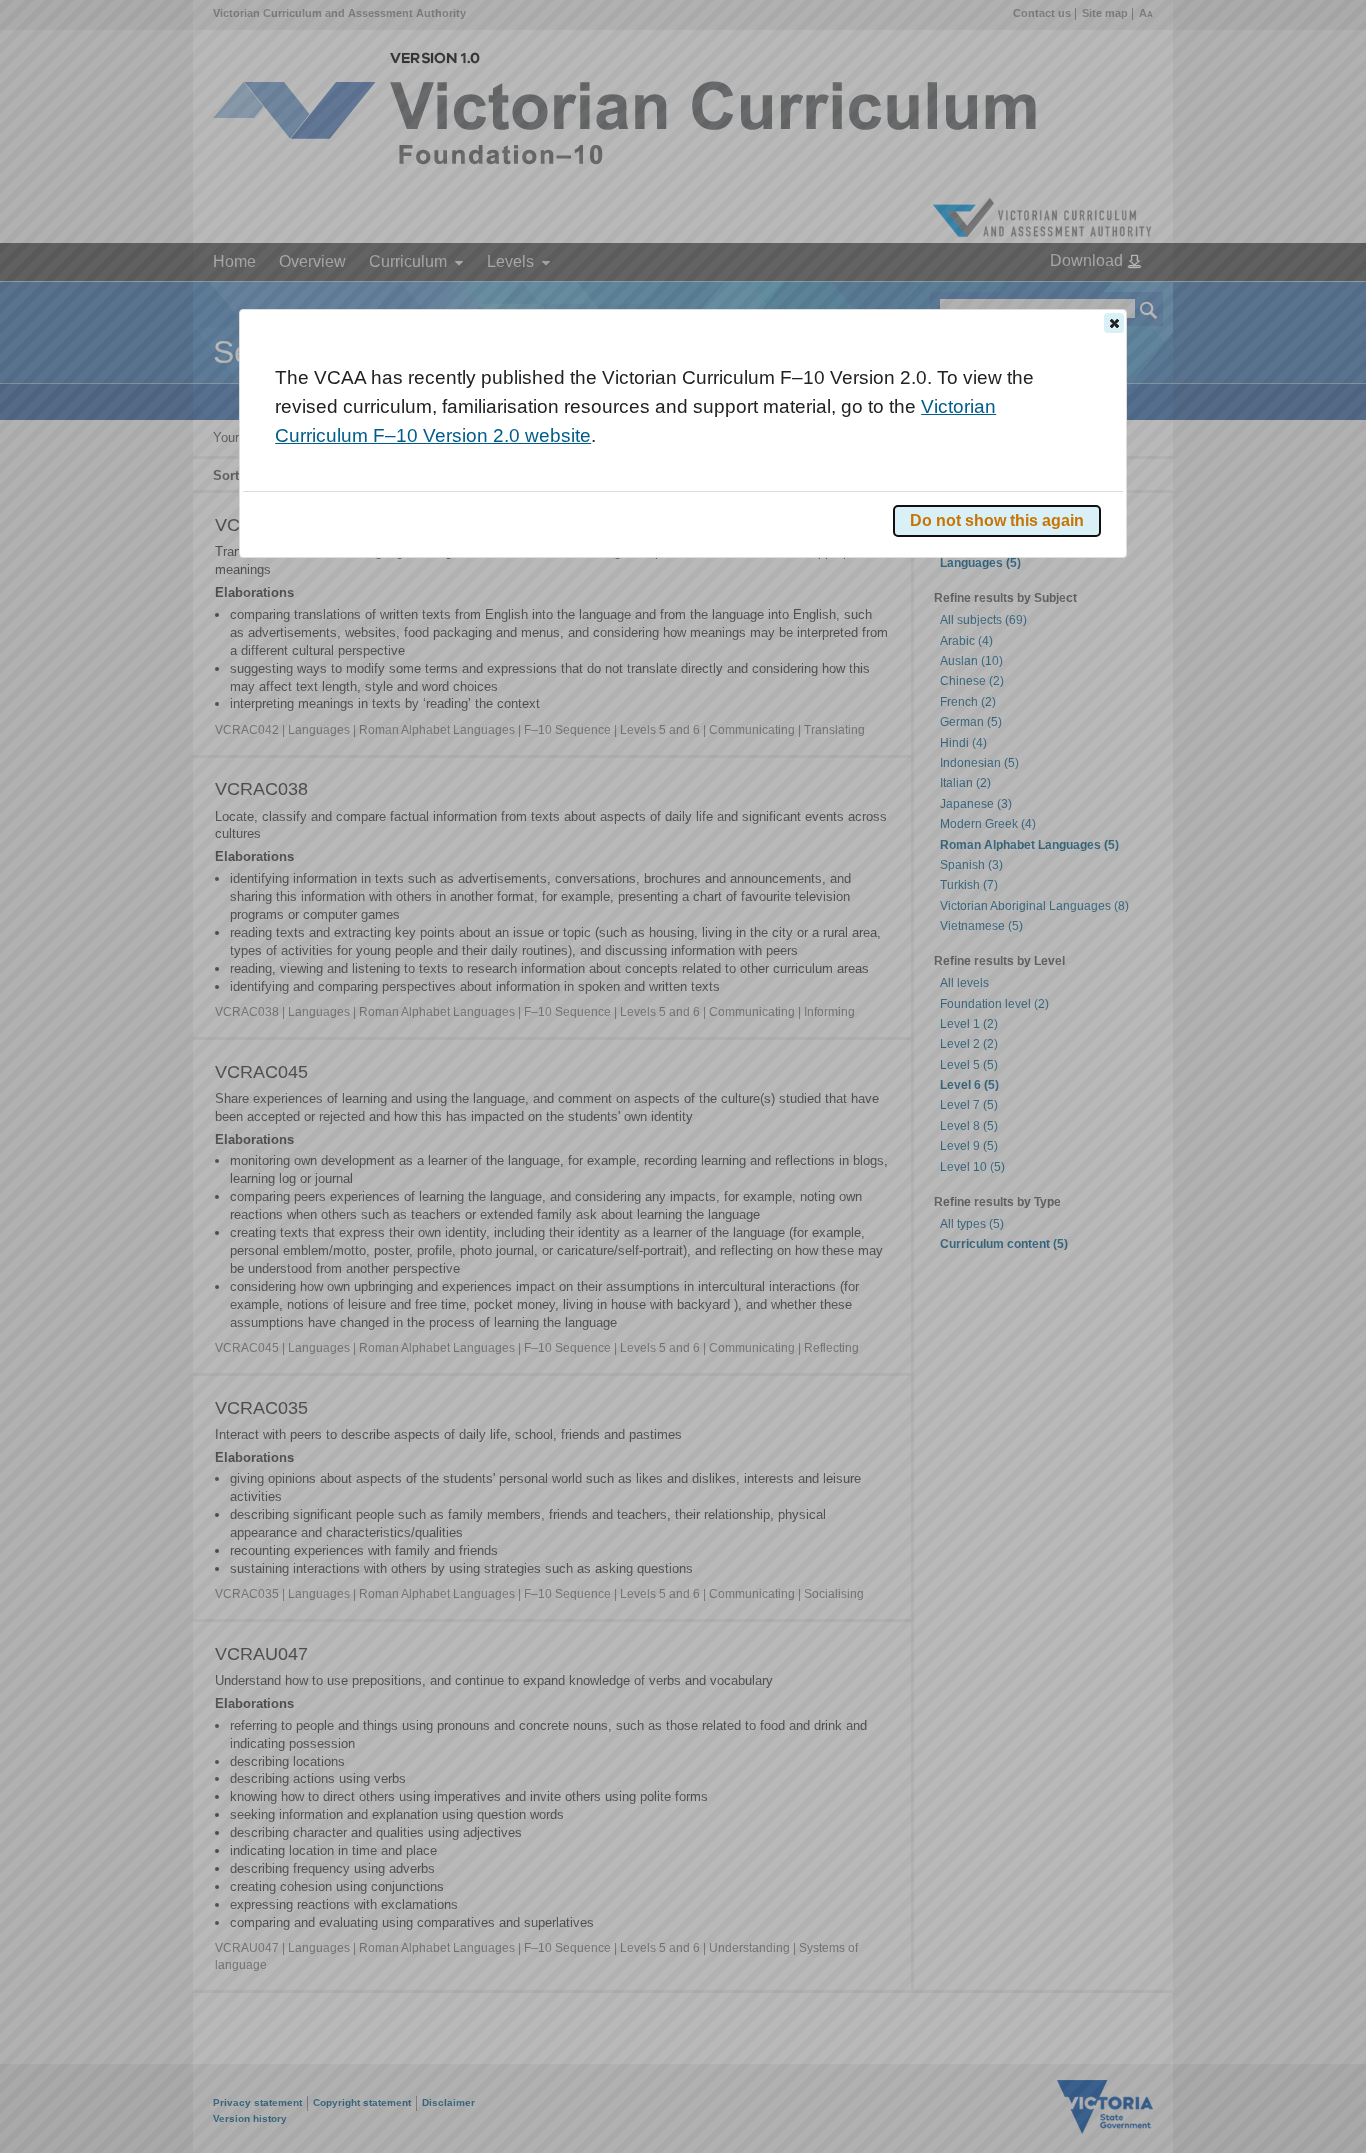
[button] (1114, 323)
